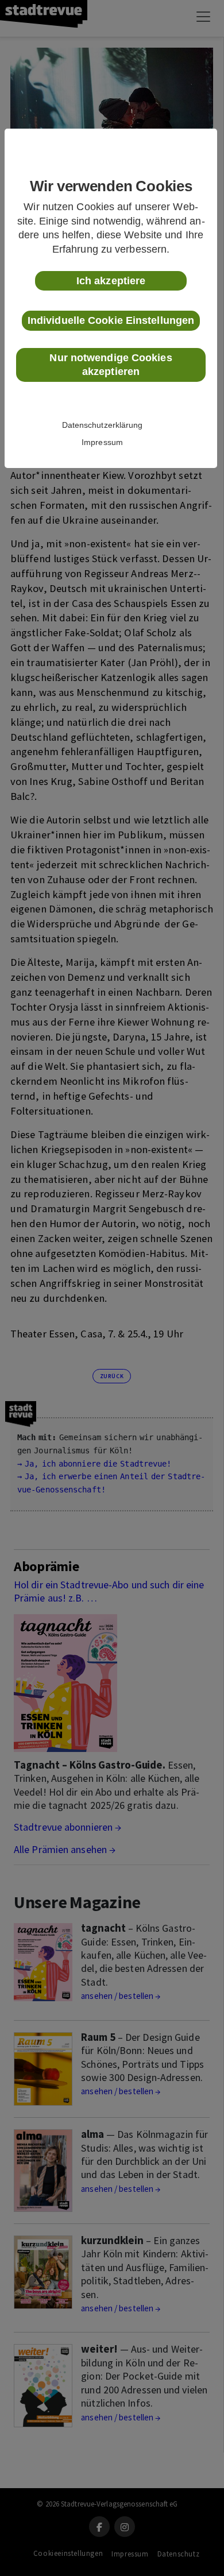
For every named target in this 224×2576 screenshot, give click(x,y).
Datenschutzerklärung (103, 425)
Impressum (102, 442)
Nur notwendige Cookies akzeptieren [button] (111, 365)
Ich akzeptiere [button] (111, 281)
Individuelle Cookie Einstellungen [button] (111, 320)
